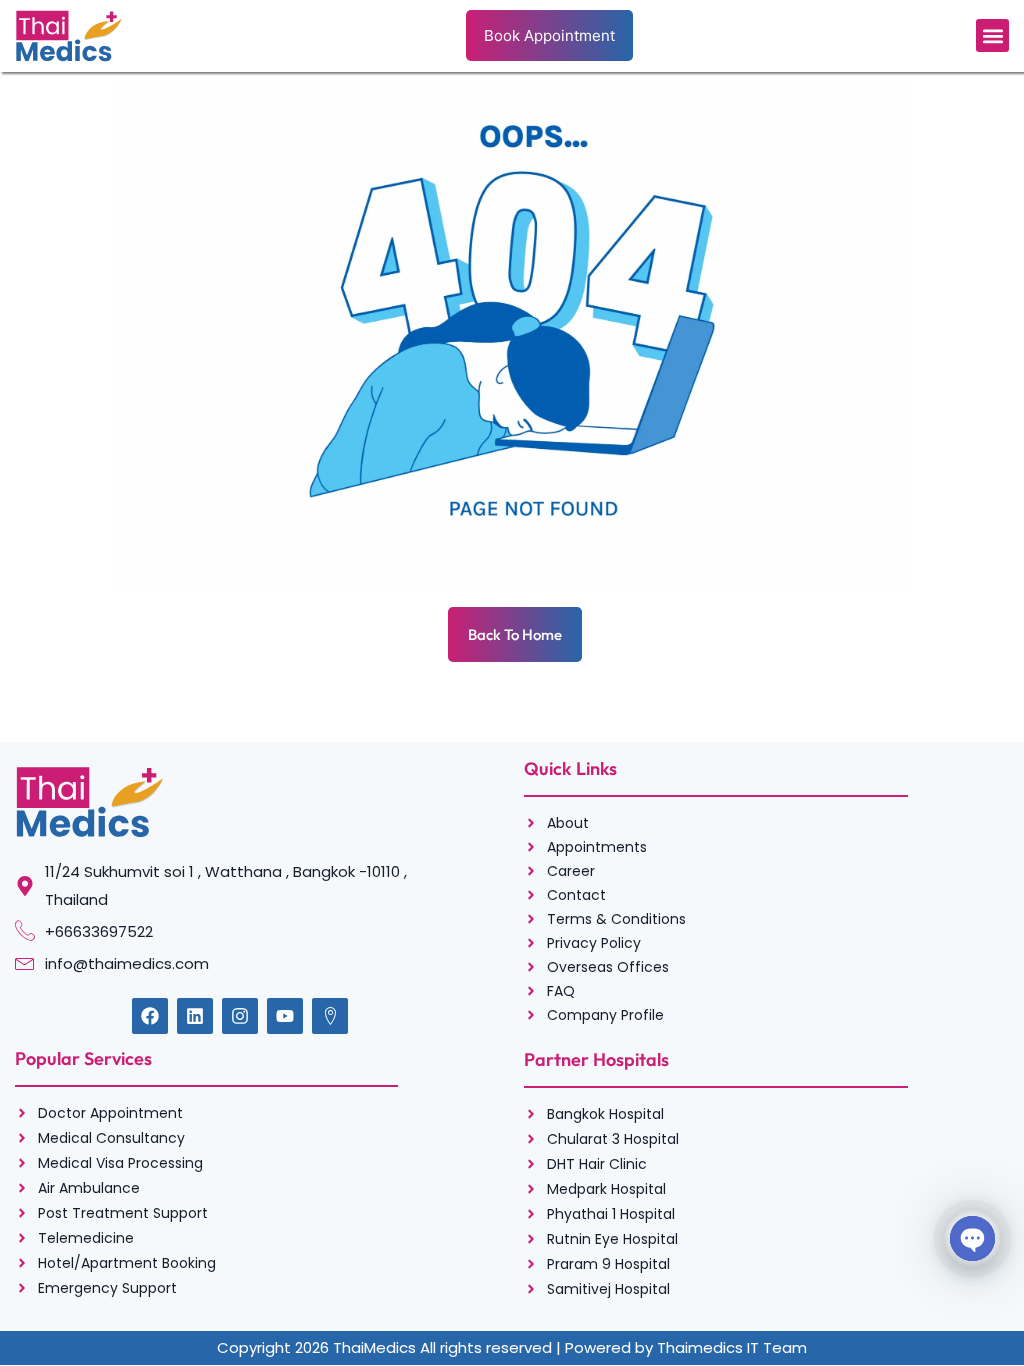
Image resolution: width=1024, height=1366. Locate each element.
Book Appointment (549, 35)
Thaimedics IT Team (732, 1347)
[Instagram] (240, 1016)
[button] (992, 35)
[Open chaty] (972, 1238)
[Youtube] (285, 1016)
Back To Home (515, 634)
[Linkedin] (195, 1016)
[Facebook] (150, 1016)
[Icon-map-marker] (330, 1016)
